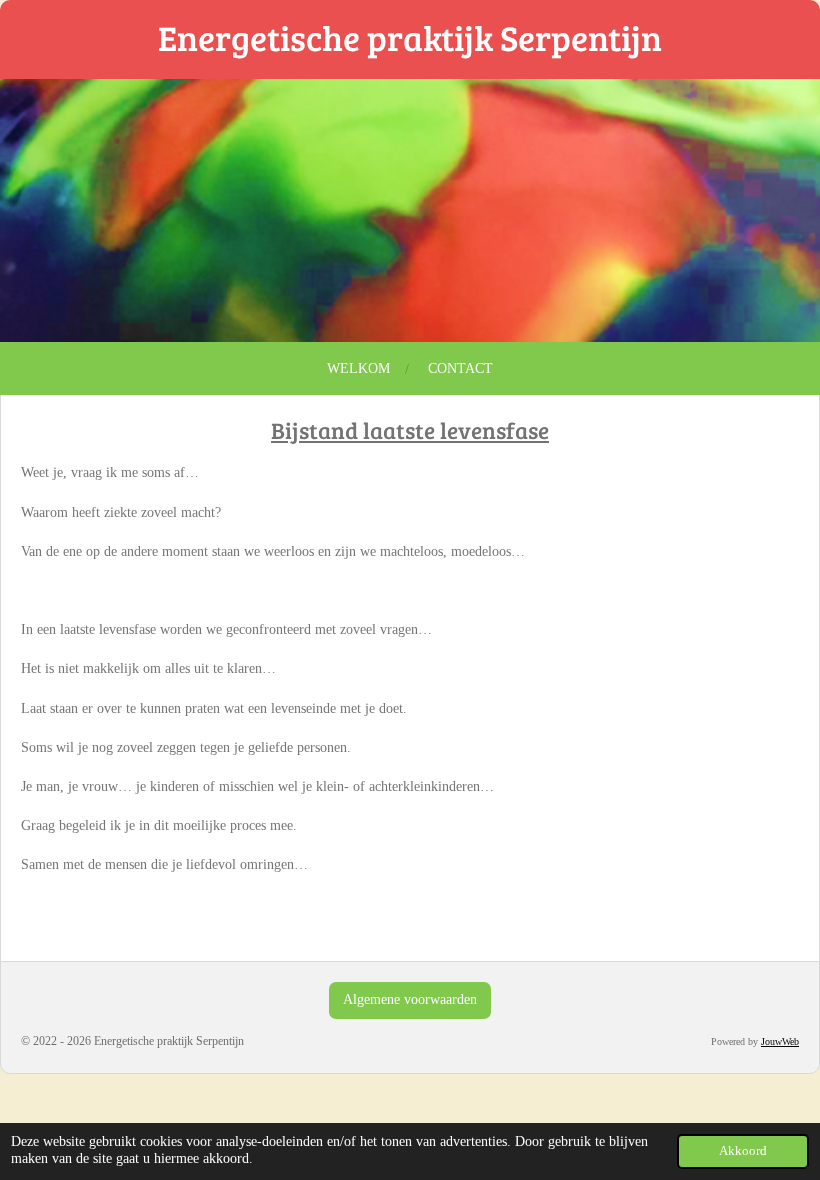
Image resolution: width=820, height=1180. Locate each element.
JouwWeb (780, 1041)
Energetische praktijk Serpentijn (410, 37)
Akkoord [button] (743, 1151)
